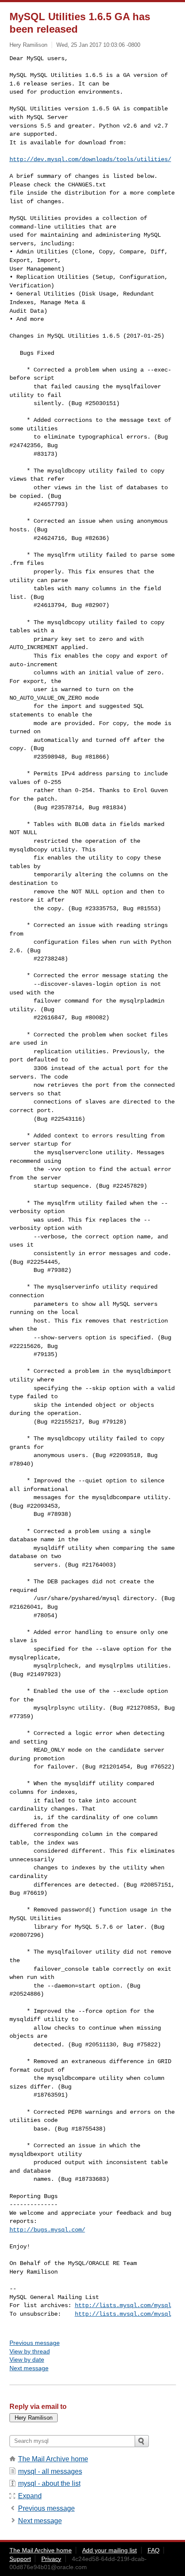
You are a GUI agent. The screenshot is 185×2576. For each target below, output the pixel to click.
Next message (29, 2368)
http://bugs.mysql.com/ (47, 2230)
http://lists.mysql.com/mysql (123, 2305)
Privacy (51, 2559)
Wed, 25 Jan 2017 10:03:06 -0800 (98, 45)
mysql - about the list (49, 2483)
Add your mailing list (109, 2550)
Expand (30, 2496)
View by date (27, 2360)
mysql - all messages (50, 2471)
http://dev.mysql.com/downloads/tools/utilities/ (90, 159)
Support (20, 2559)
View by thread (30, 2351)
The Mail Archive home (53, 2459)
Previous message (35, 2343)
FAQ (154, 2550)
